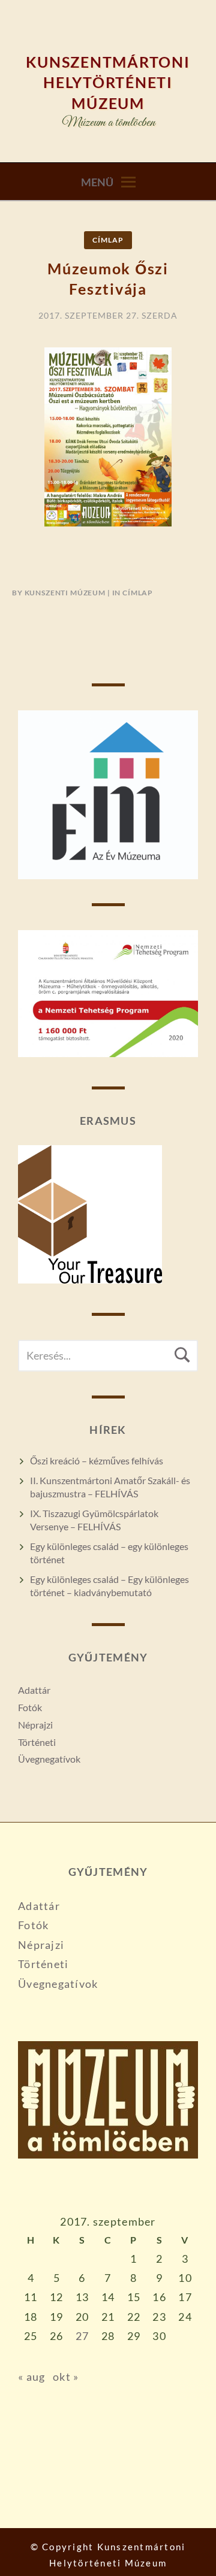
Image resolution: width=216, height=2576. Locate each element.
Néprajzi (35, 1725)
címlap (108, 240)
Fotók (30, 1707)
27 (82, 2336)
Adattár (34, 1690)
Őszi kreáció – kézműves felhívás (97, 1460)
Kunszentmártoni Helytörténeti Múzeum (108, 82)
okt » (66, 2377)
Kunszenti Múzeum (65, 593)
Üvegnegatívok (49, 1759)
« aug (31, 2377)
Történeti (37, 1742)
